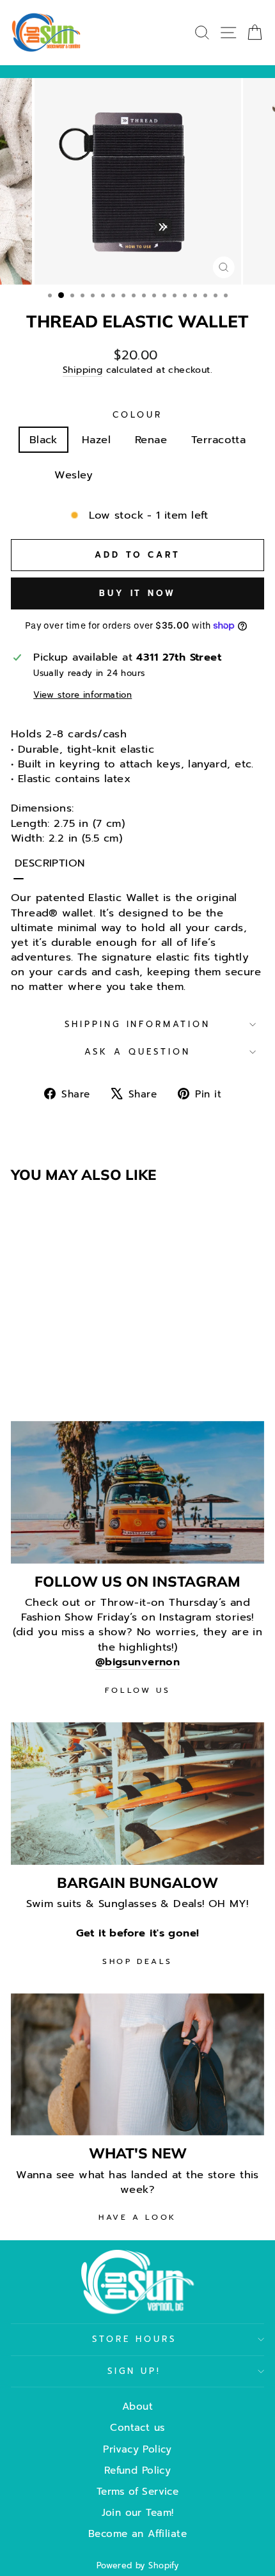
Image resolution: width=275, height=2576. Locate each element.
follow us (137, 1690)
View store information (82, 695)
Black (43, 440)
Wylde (204, 475)
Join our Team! (138, 2512)
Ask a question (137, 1052)
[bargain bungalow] (137, 1794)
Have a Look (137, 2217)
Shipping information (138, 1025)
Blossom (140, 475)
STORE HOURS (135, 2339)
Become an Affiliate (137, 2533)
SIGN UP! (135, 2371)
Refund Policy (137, 2470)
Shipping (82, 370)
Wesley (74, 475)
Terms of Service (138, 2491)
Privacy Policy (137, 2449)
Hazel (96, 440)
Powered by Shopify (137, 2565)
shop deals (137, 1961)
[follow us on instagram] (137, 1492)
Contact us (137, 2427)
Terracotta (218, 440)
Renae (151, 440)
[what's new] (137, 2065)
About (137, 2406)
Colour (137, 415)
